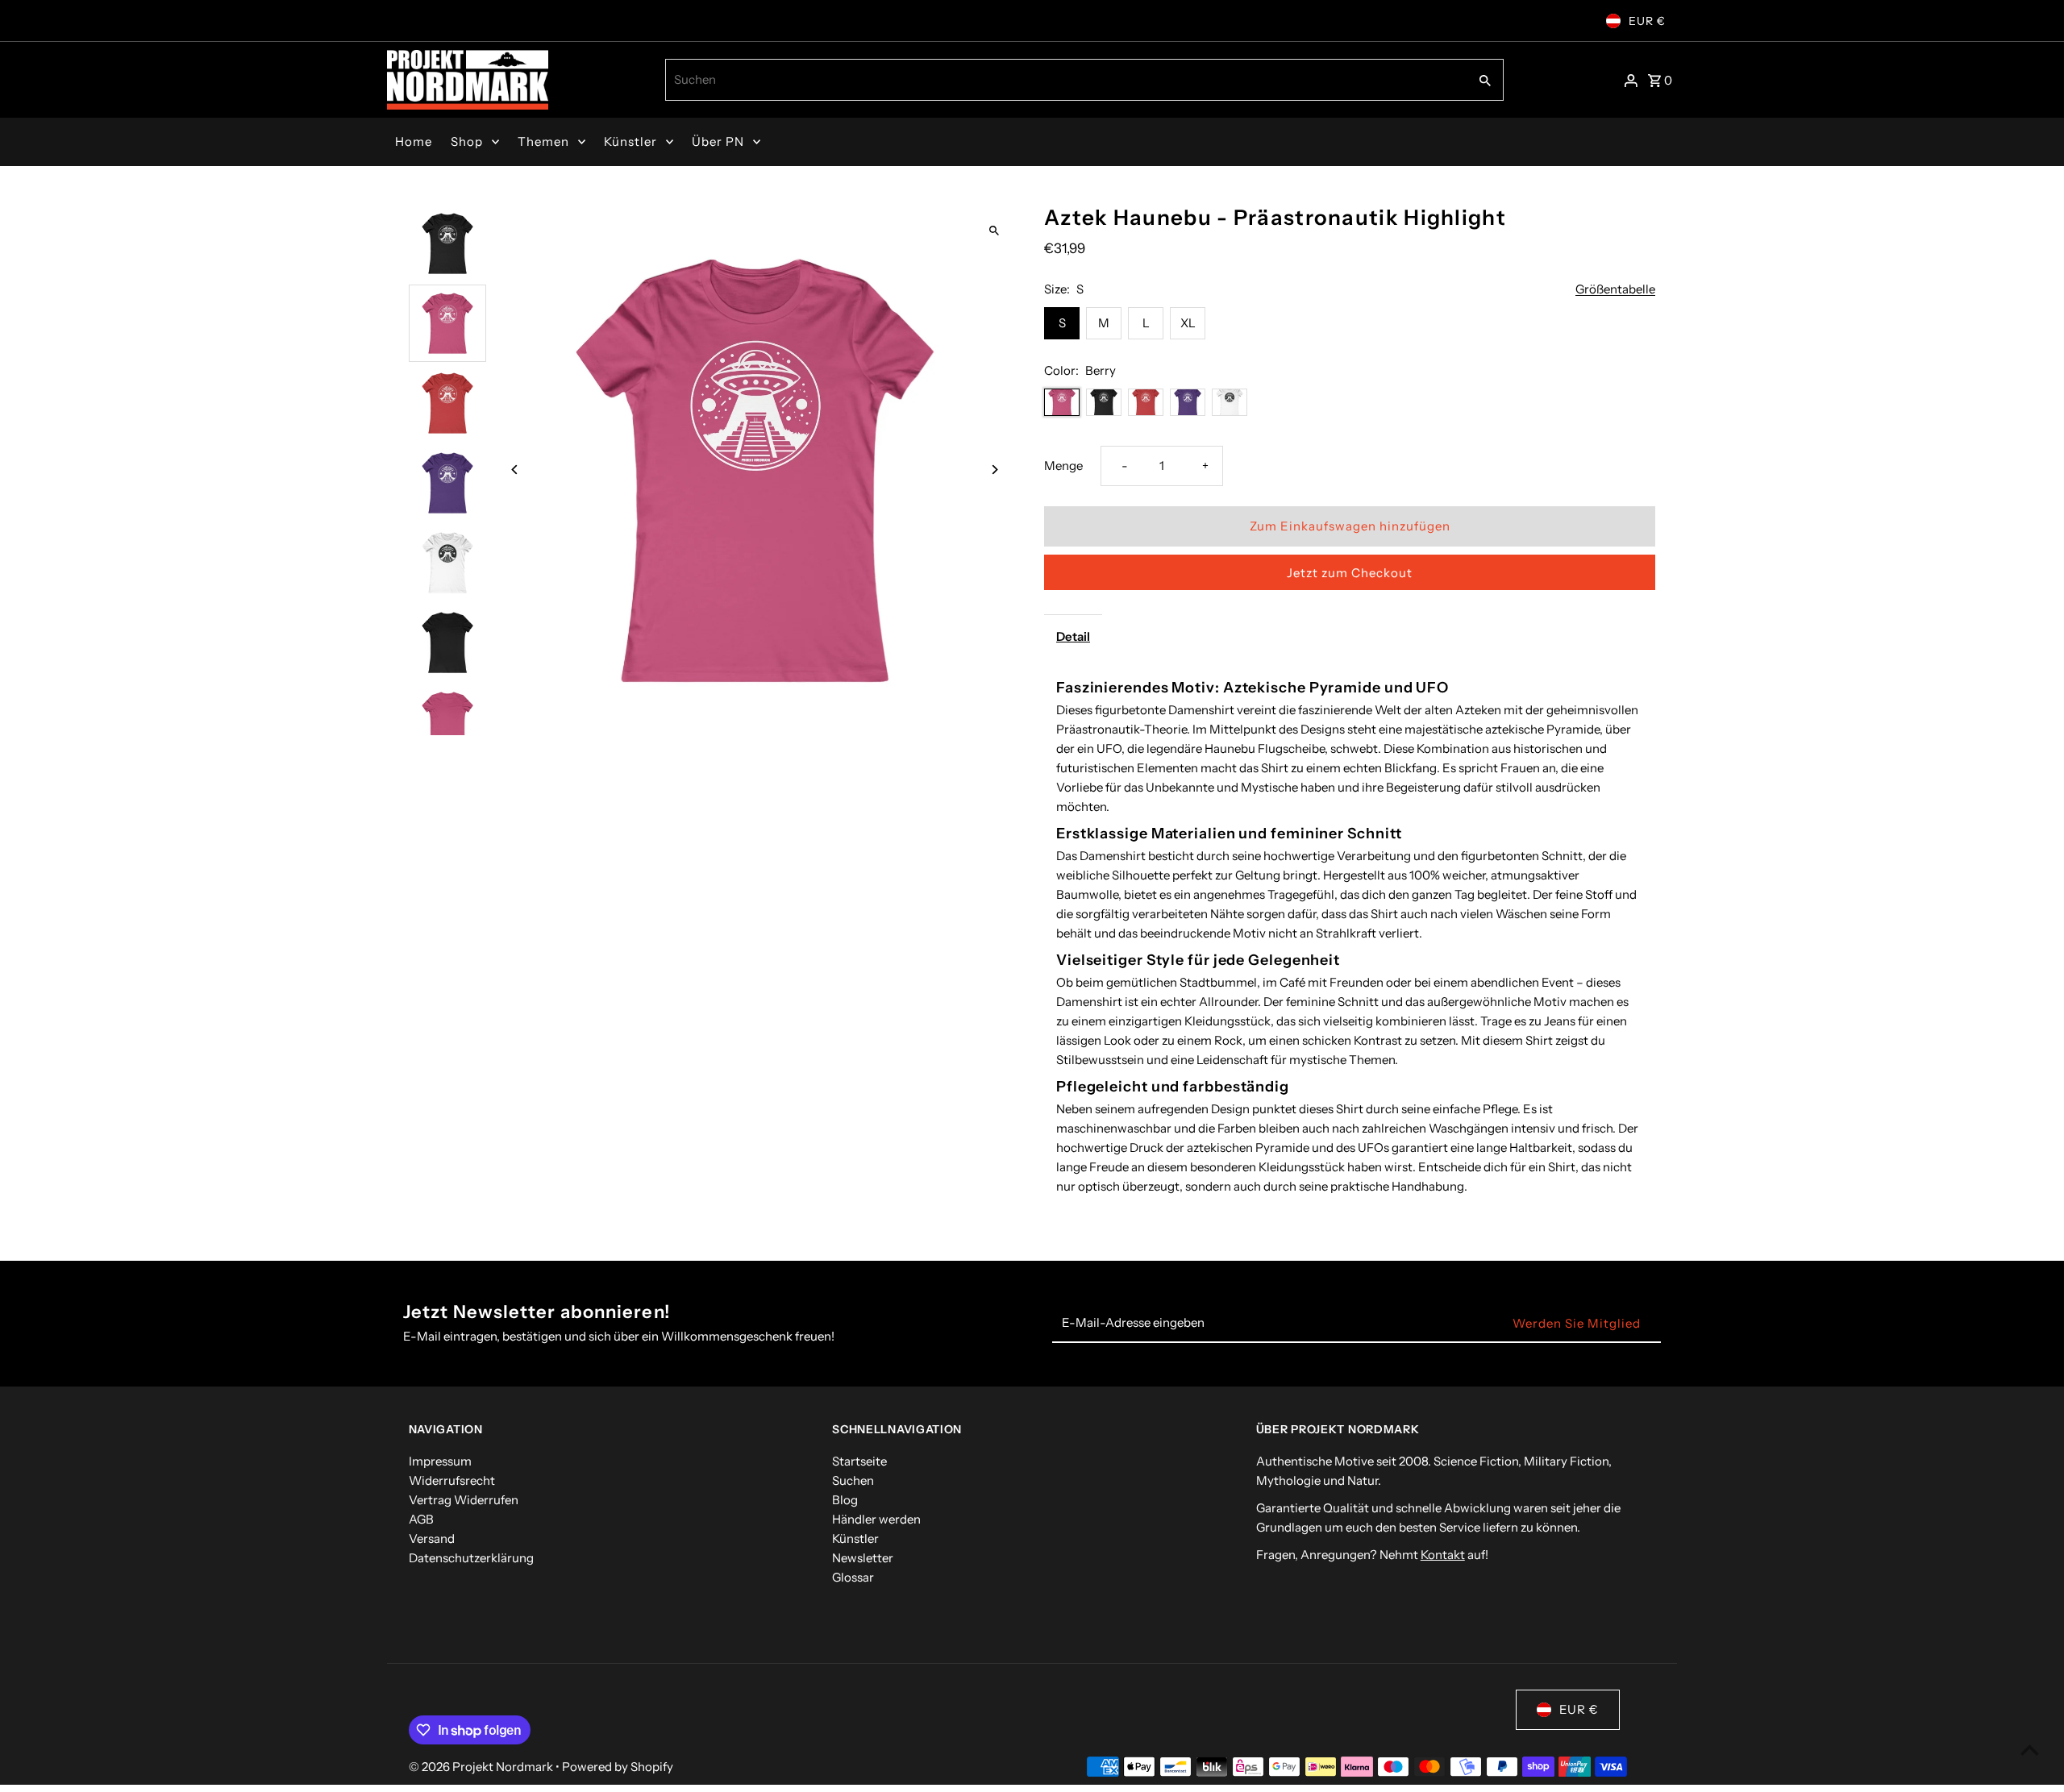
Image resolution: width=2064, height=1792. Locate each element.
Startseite (859, 1461)
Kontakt (1443, 1555)
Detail (1073, 636)
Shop (467, 141)
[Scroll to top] (2030, 1750)
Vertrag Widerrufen (464, 1500)
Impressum (440, 1461)
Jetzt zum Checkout (1350, 573)
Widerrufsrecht (452, 1480)
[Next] (994, 470)
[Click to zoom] (994, 231)
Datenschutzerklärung (471, 1558)
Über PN (718, 141)
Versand (432, 1538)
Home (414, 141)
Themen (543, 141)
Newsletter (863, 1558)
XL (1188, 323)
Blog (845, 1500)
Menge (1063, 466)
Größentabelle (1615, 289)
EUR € (1647, 21)
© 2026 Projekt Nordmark (482, 1767)
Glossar (853, 1577)
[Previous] (516, 470)
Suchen (853, 1480)
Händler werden (876, 1519)
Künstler (630, 141)
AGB (421, 1519)
